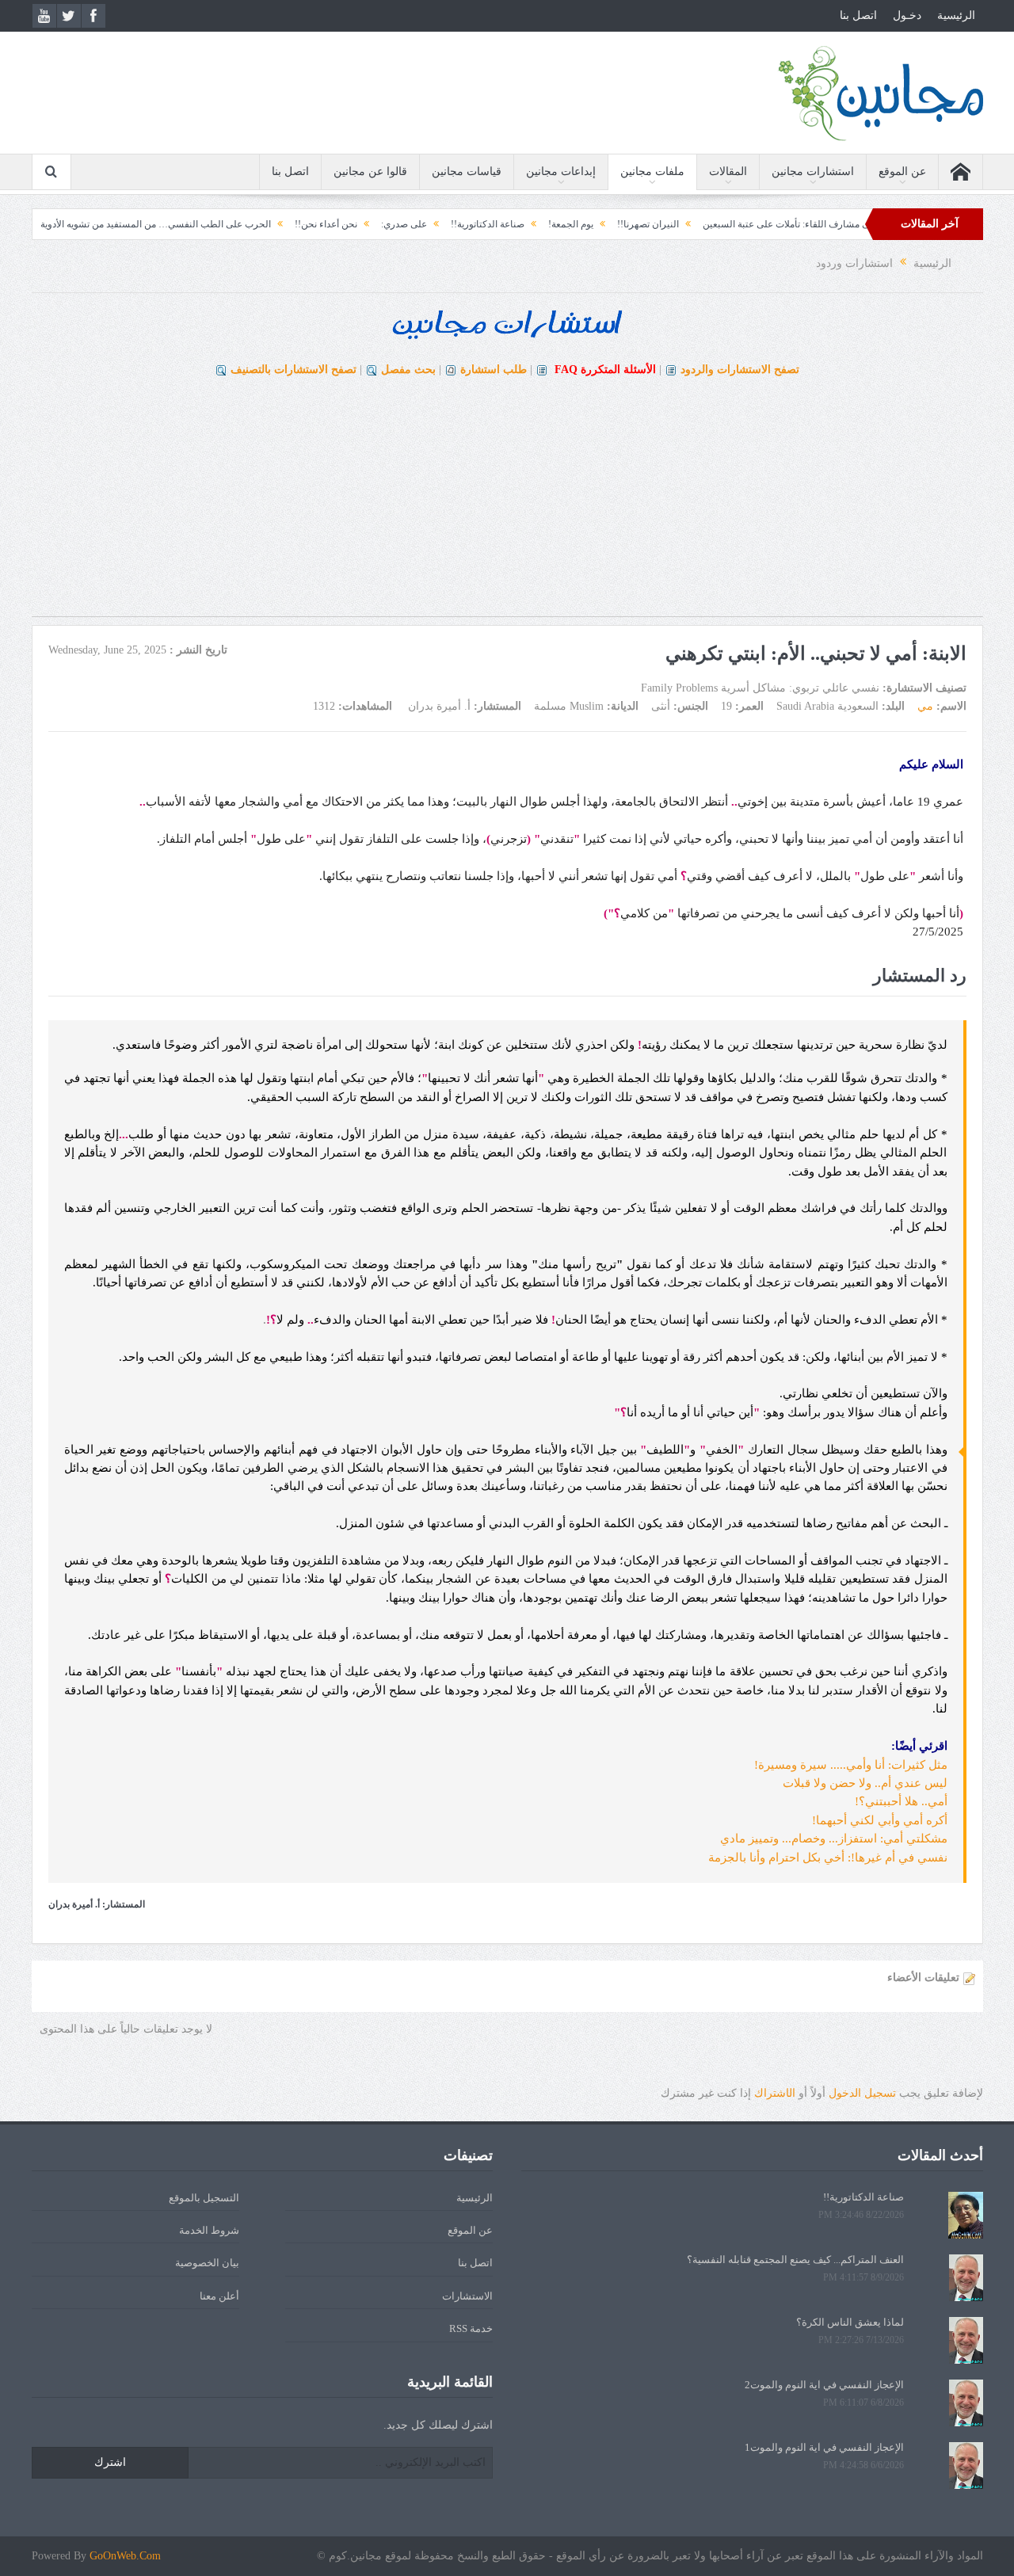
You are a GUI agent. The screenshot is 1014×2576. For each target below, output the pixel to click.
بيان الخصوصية (207, 2263)
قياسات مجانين (467, 171)
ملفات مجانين (652, 171)
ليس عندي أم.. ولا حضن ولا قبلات (865, 1783)
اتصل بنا (858, 15)
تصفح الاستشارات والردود (740, 370)
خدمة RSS (471, 2328)
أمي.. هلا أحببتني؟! (901, 1801)
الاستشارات (467, 2296)
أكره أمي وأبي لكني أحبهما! (880, 1820)
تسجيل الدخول (862, 2093)
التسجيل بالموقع (204, 2198)
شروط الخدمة (209, 2230)
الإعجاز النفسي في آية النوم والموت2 (824, 2385)
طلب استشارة (494, 370)
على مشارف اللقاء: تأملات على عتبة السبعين (844, 224)
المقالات (728, 171)
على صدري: (457, 224)
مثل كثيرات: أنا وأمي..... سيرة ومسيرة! (851, 1765)
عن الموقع (902, 171)
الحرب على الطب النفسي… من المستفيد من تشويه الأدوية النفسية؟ (190, 224)
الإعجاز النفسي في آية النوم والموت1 (824, 2447)
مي (925, 706)
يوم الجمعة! (624, 224)
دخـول (907, 15)
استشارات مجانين (813, 171)
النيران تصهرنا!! (701, 224)
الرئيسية (956, 15)
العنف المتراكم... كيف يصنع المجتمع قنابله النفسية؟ (795, 2260)
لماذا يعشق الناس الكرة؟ (850, 2322)
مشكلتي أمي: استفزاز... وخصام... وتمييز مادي (834, 1839)
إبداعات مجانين (561, 171)
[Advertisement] (507, 505)
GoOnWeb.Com (125, 2556)
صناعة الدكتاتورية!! (541, 224)
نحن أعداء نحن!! (379, 224)
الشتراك (775, 2093)
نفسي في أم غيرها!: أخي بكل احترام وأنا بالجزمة (828, 1858)
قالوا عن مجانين (370, 171)
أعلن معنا (219, 2296)
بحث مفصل (408, 370)
